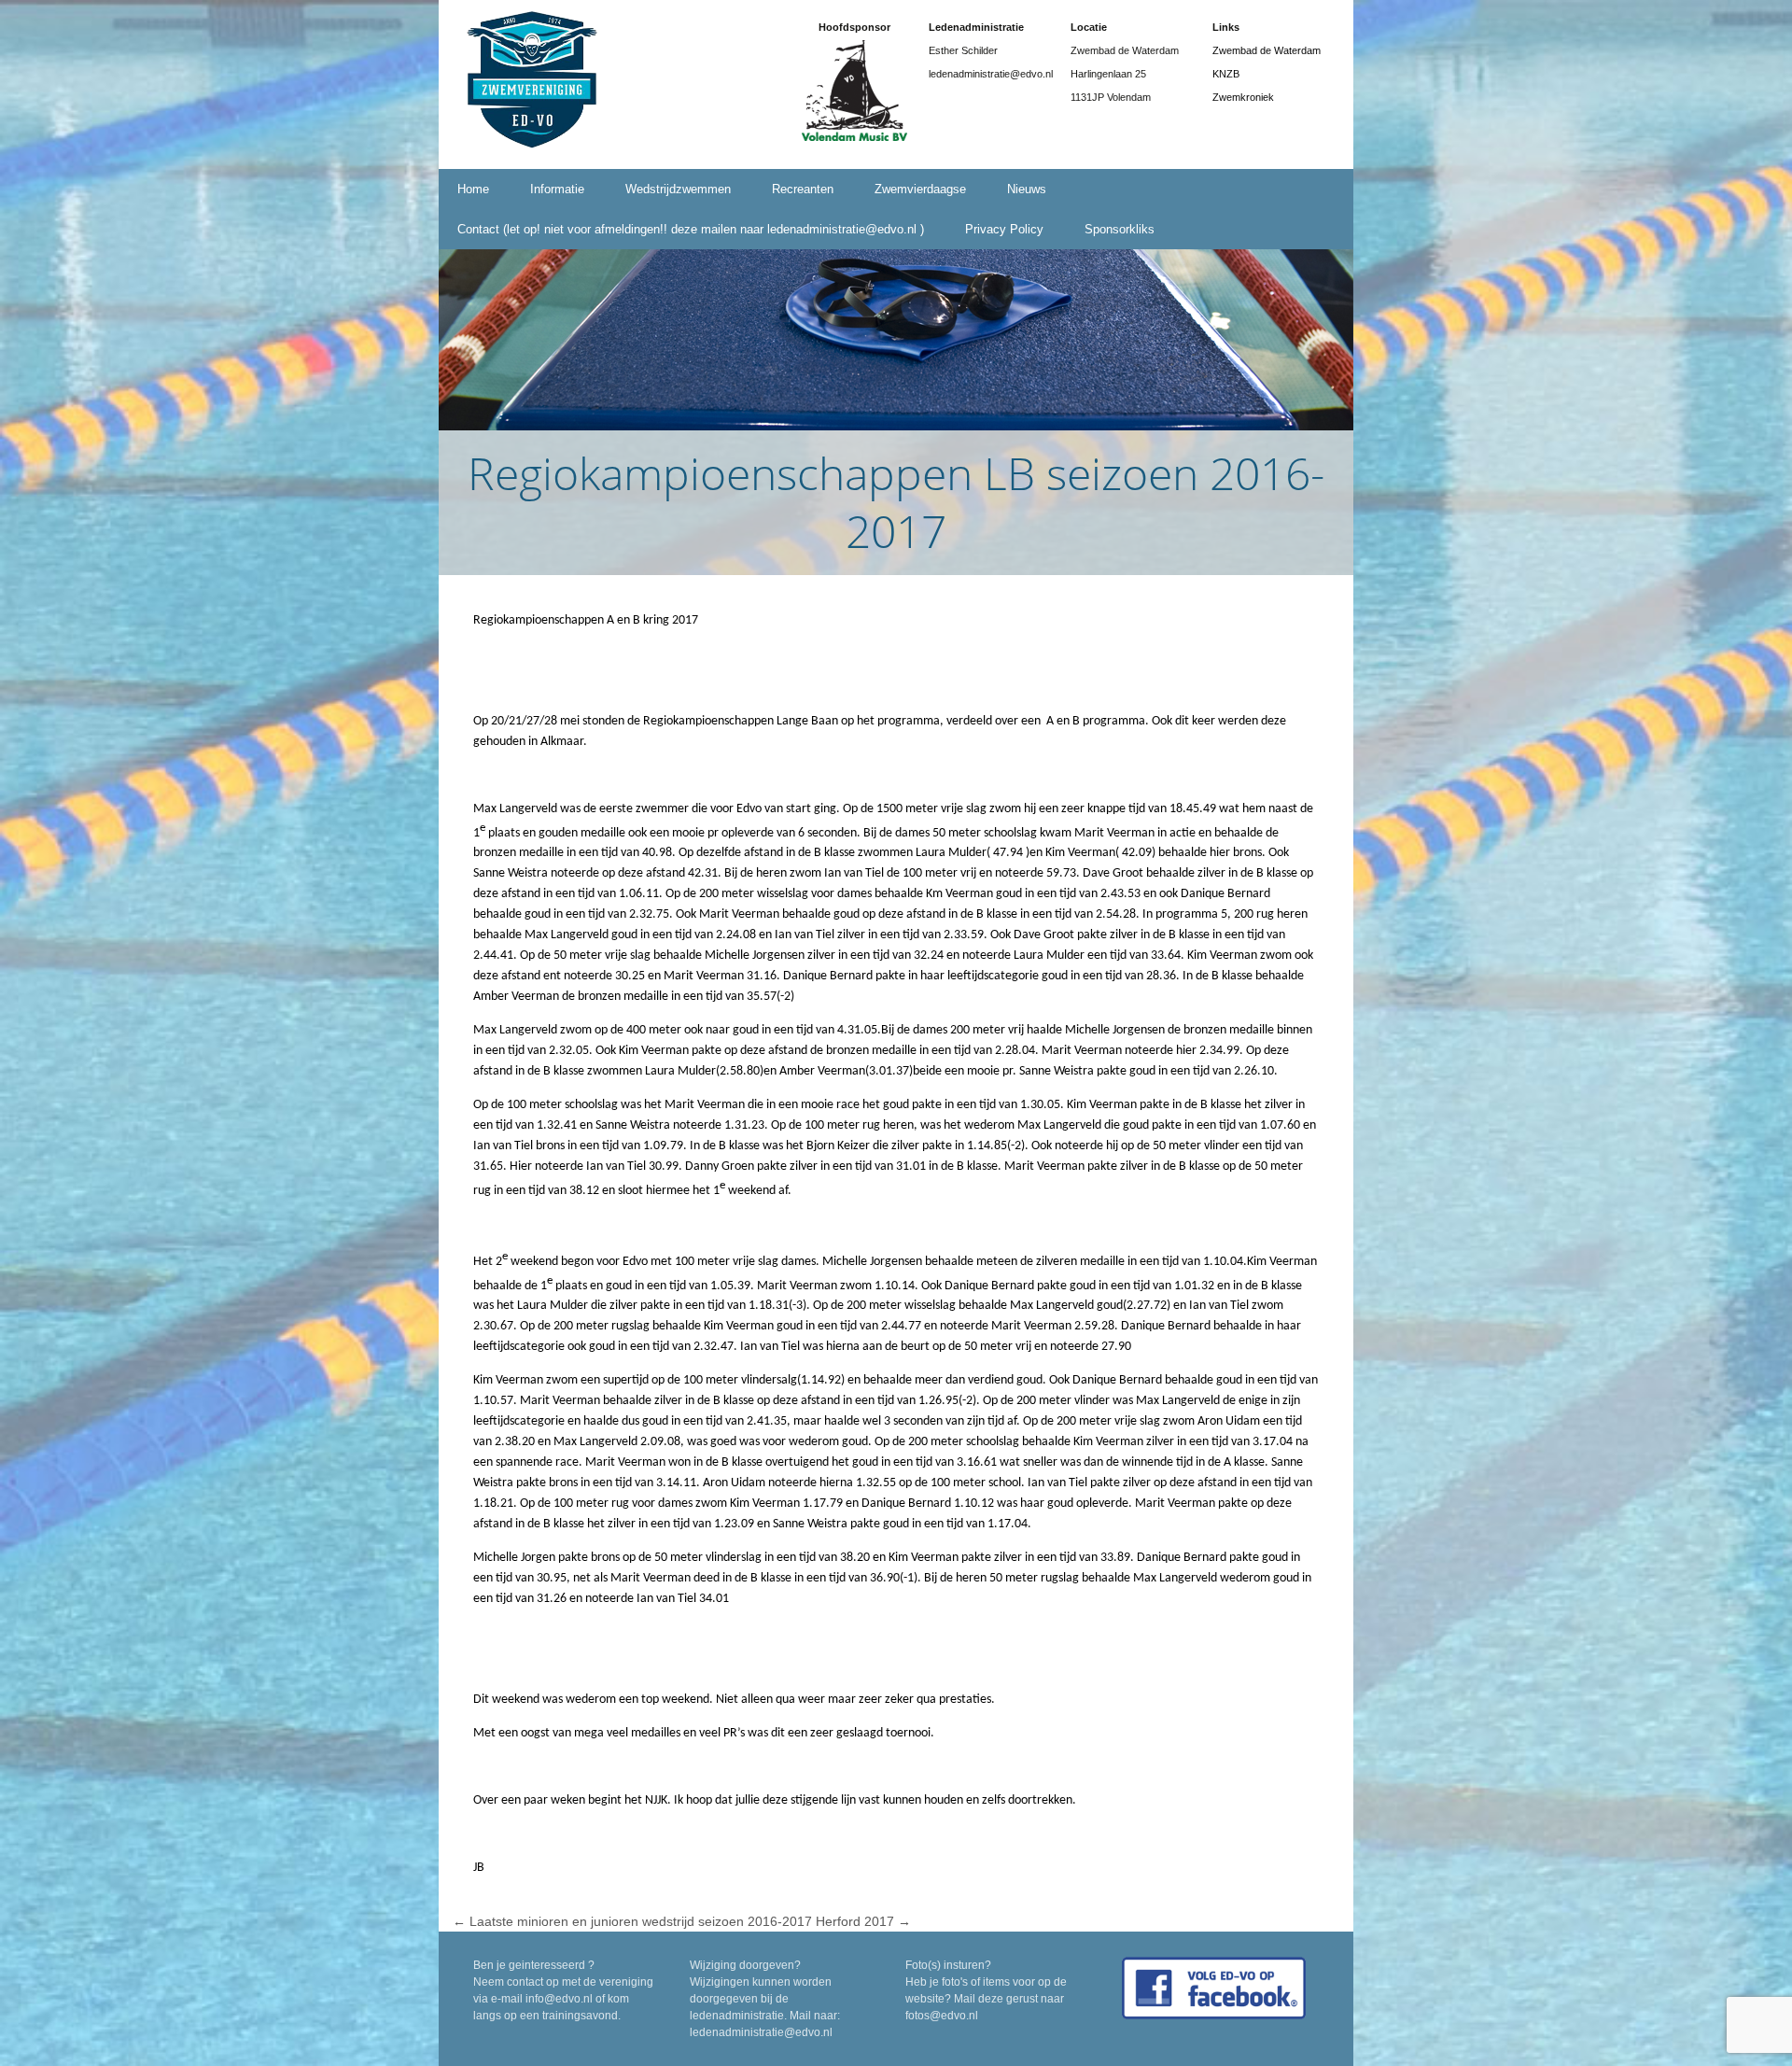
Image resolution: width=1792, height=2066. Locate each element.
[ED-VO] (532, 83)
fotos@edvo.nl (942, 2016)
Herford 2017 (863, 1921)
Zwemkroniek (1243, 97)
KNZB (1226, 74)
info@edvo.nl (559, 1999)
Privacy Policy (1004, 229)
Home (473, 189)
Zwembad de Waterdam (1267, 50)
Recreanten (803, 189)
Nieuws (1027, 189)
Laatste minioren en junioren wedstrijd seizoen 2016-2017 (632, 1921)
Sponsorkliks (1120, 229)
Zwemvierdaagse (920, 189)
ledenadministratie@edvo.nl (761, 2032)
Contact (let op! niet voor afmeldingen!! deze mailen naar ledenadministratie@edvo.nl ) (691, 229)
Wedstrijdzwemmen (678, 189)
